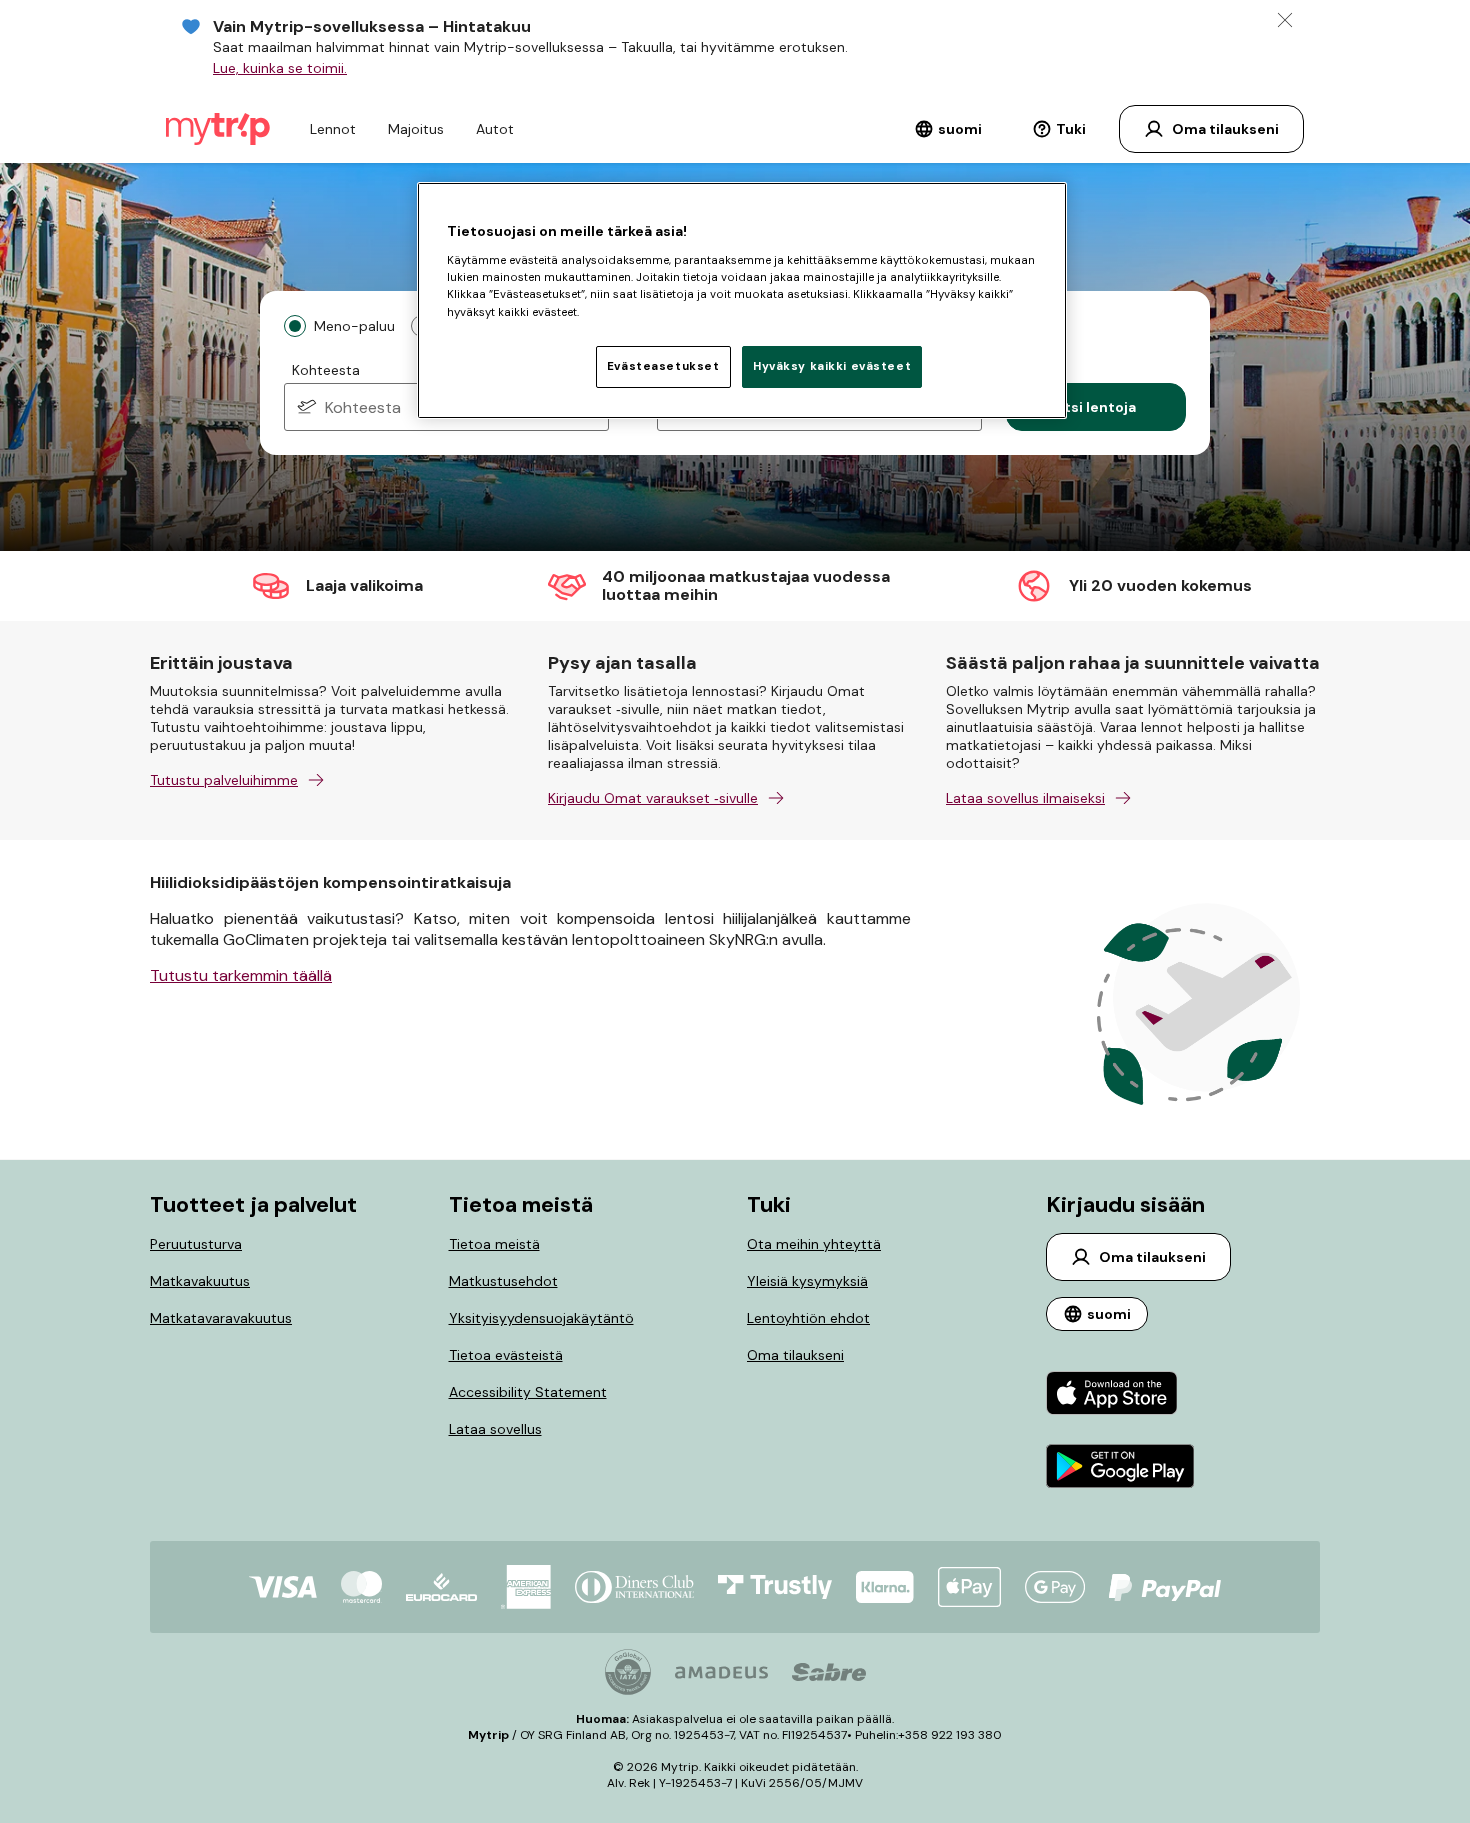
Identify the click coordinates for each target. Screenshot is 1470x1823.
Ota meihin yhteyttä (814, 1244)
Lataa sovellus (495, 1429)
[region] (742, 300)
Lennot (333, 129)
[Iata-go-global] (628, 1672)
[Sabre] (829, 1672)
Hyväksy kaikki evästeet (832, 366)
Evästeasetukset (663, 366)
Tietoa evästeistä (506, 1355)
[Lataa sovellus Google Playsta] (1120, 1468)
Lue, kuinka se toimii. (280, 68)
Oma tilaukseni (795, 1355)
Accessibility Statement (528, 1392)
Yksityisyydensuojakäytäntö (541, 1318)
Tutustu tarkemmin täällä (241, 975)
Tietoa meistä (494, 1244)
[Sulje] (1285, 20)
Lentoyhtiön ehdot (808, 1318)
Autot (495, 129)
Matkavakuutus (200, 1281)
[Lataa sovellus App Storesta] (1120, 1395)
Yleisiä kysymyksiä (807, 1281)
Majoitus (416, 129)
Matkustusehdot (503, 1281)
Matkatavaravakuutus (221, 1318)
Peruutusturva (196, 1244)
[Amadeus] (721, 1672)
